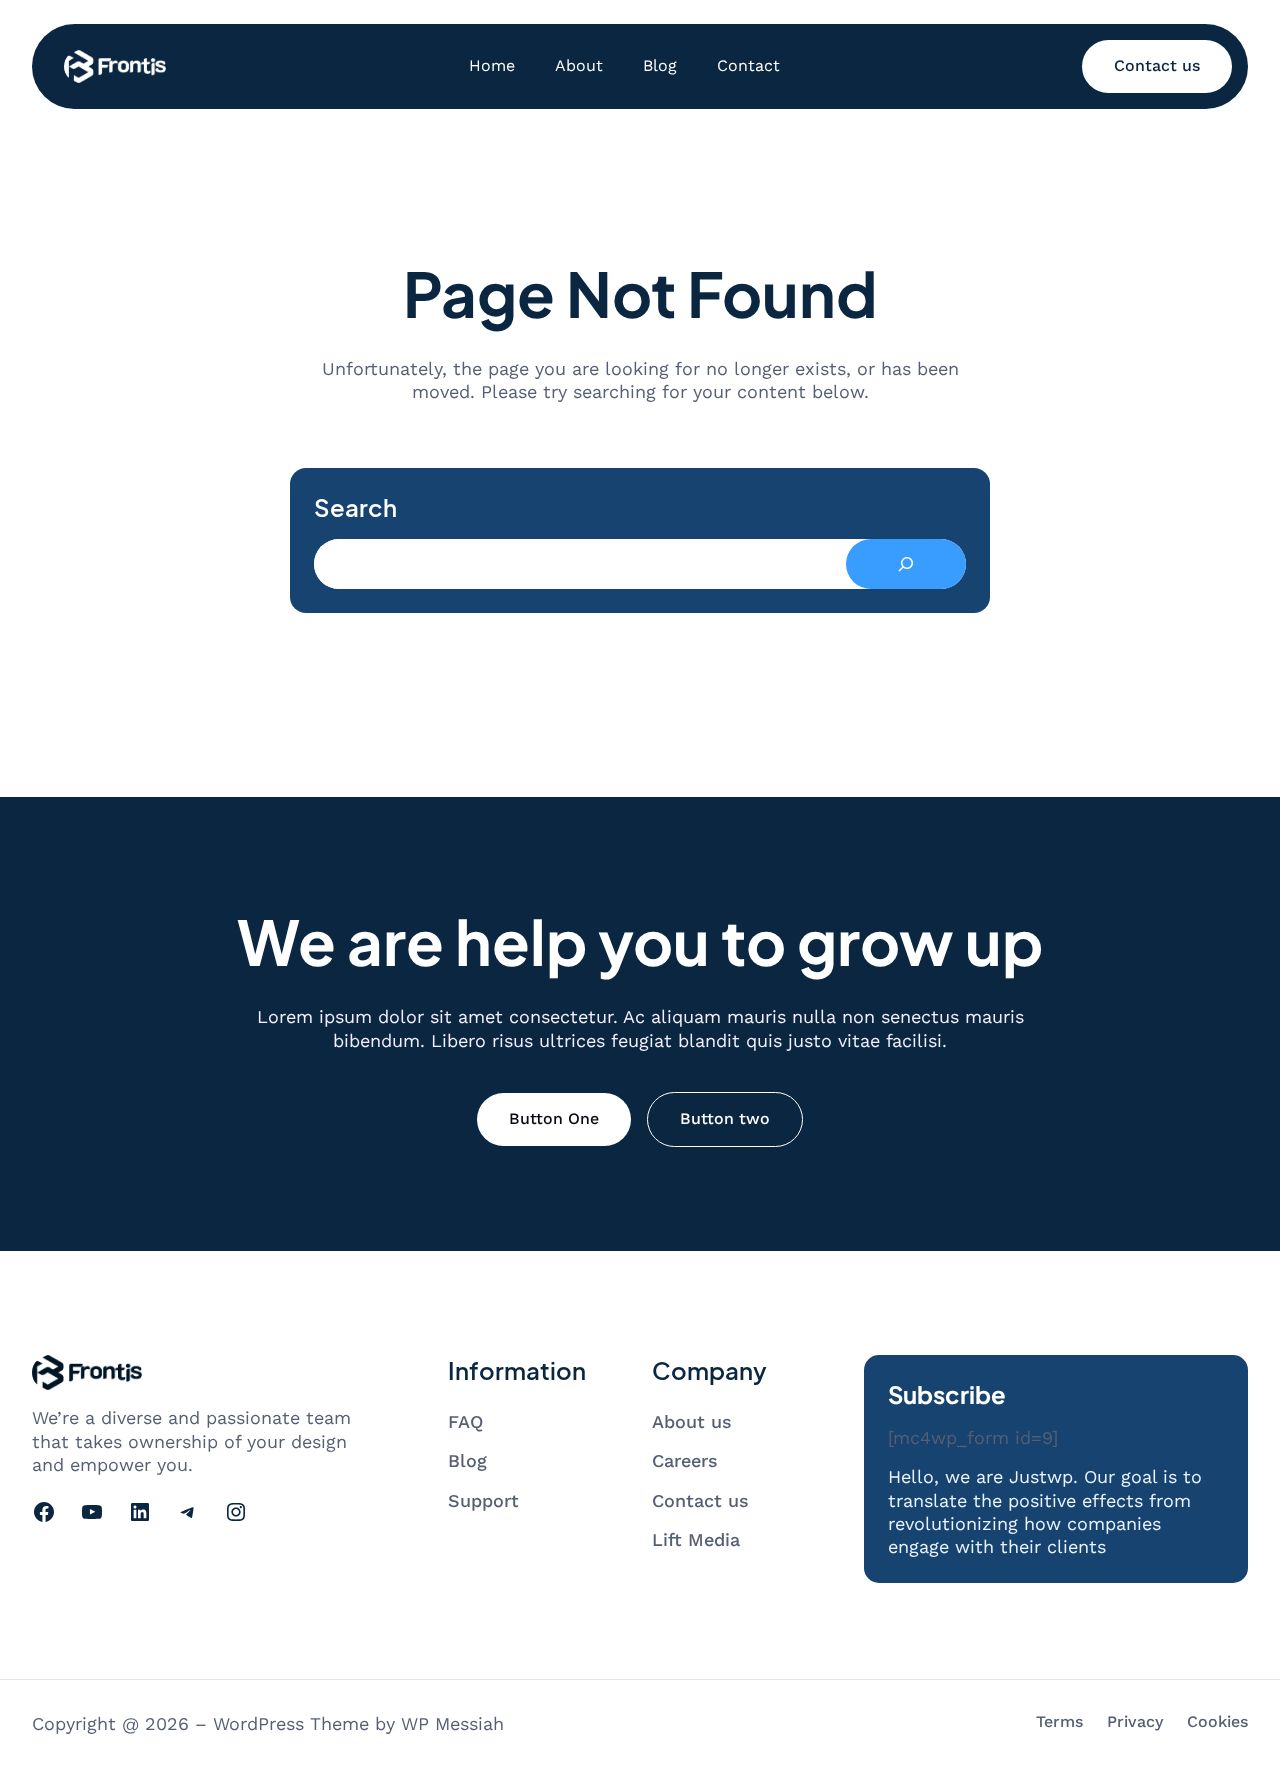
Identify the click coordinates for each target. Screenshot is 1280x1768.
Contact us (1157, 65)
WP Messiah (452, 1723)
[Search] (906, 564)
